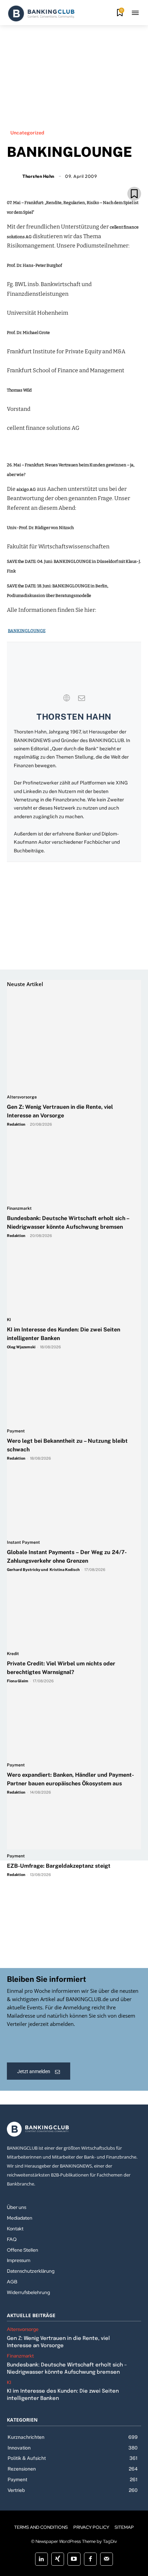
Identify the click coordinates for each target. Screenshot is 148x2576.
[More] (114, 178)
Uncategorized (27, 133)
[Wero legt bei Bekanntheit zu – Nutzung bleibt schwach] (71, 1357)
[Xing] (58, 2559)
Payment (16, 1431)
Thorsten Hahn (74, 717)
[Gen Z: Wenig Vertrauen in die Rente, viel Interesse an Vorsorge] (71, 1023)
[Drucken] (82, 178)
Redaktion (16, 1124)
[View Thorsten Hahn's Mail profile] (82, 698)
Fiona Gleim (18, 1681)
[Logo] (41, 13)
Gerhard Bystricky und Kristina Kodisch (43, 1570)
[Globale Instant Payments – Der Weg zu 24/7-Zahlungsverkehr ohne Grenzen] (71, 1469)
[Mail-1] (107, 2559)
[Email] (34, 178)
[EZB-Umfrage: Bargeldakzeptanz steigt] (59, 1797)
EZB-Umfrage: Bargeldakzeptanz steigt (59, 1866)
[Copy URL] (97, 178)
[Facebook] (50, 178)
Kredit (13, 1654)
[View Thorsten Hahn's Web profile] (66, 698)
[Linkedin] (66, 178)
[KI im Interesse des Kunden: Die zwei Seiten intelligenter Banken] (71, 1246)
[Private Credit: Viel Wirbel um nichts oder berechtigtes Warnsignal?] (71, 1580)
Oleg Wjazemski (21, 1347)
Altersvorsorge (22, 1097)
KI (9, 1320)
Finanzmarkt (19, 1209)
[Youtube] (74, 2559)
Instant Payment (23, 1543)
